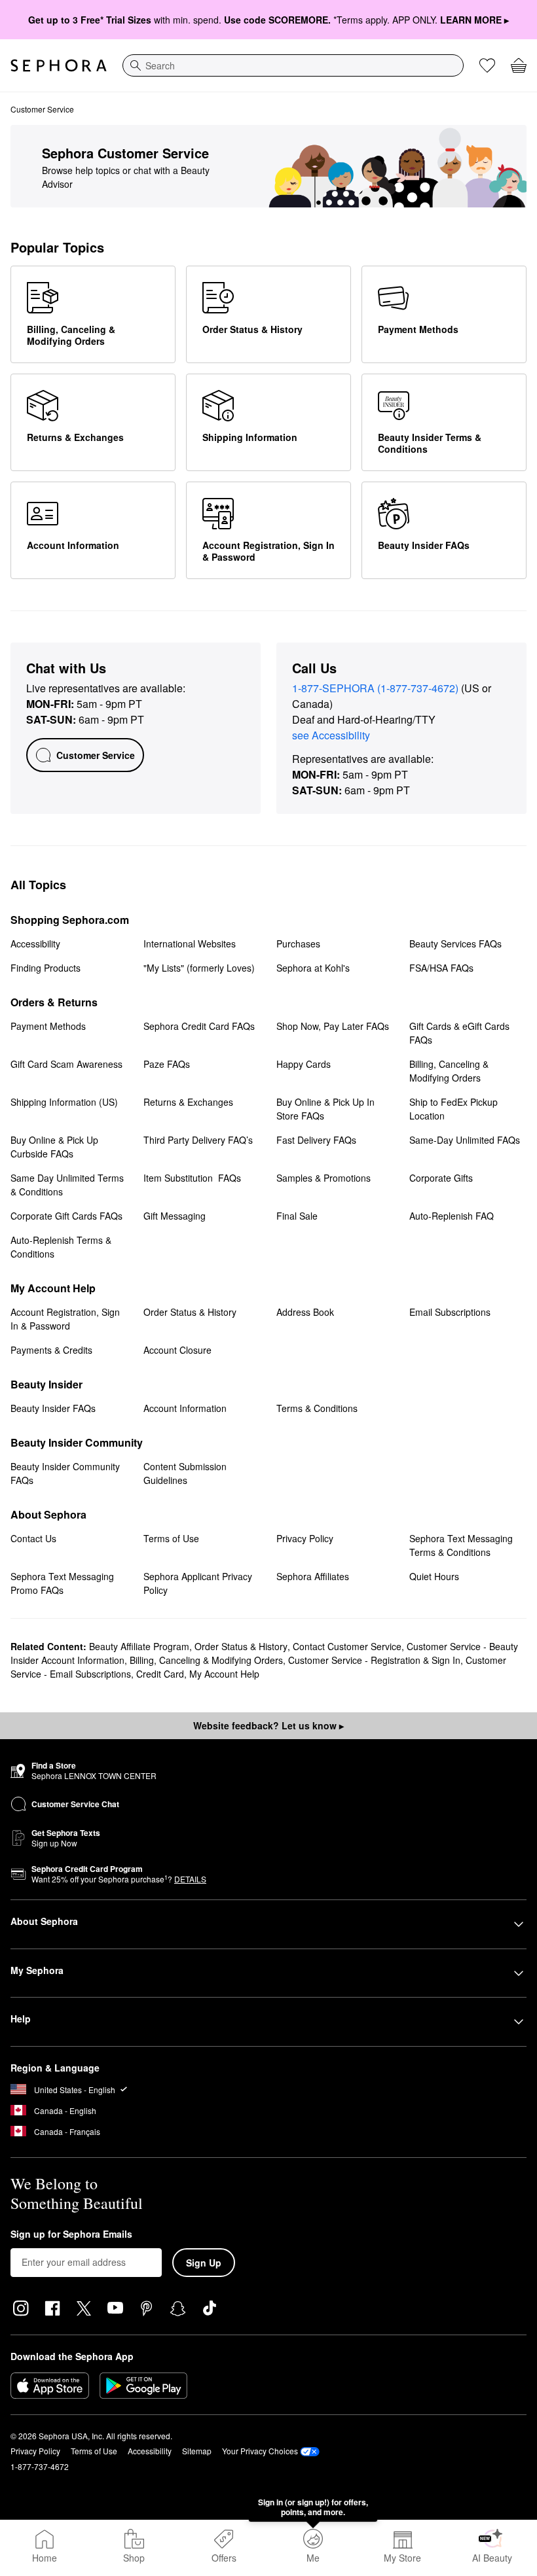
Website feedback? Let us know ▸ (268, 1725)
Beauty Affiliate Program (139, 1646)
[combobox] (293, 65)
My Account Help (224, 1674)
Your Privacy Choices (260, 2451)
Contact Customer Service (347, 1646)
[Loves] (487, 65)
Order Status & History (241, 1646)
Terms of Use (94, 2451)
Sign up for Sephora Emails (71, 2234)
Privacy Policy (35, 2451)
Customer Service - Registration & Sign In (374, 1660)
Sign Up (204, 2263)
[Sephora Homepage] (59, 65)
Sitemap (197, 2451)
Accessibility (150, 2451)
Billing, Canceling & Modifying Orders (206, 1660)
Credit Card (160, 1674)
